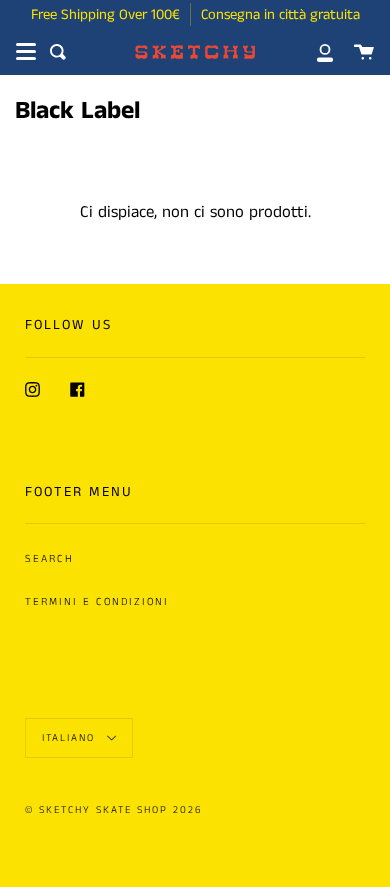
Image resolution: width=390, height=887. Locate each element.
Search (49, 559)
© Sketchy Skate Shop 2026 (114, 810)
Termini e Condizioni (97, 602)
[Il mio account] (314, 52)
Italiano (71, 738)
